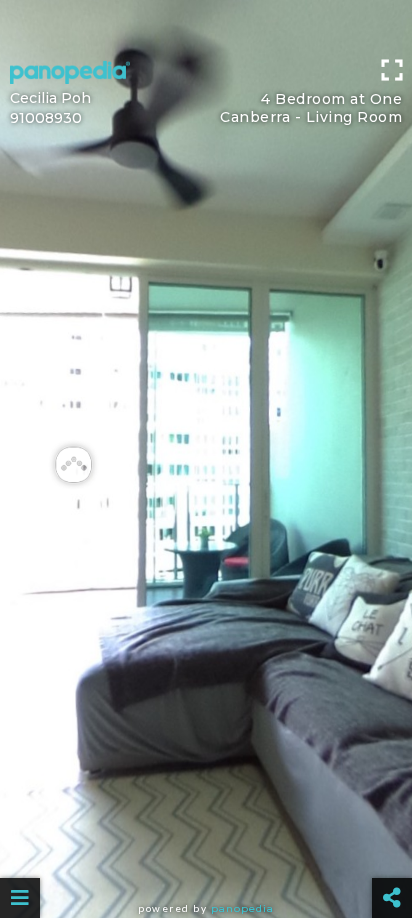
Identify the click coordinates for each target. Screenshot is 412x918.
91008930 (46, 118)
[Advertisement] (206, 25)
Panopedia (242, 908)
